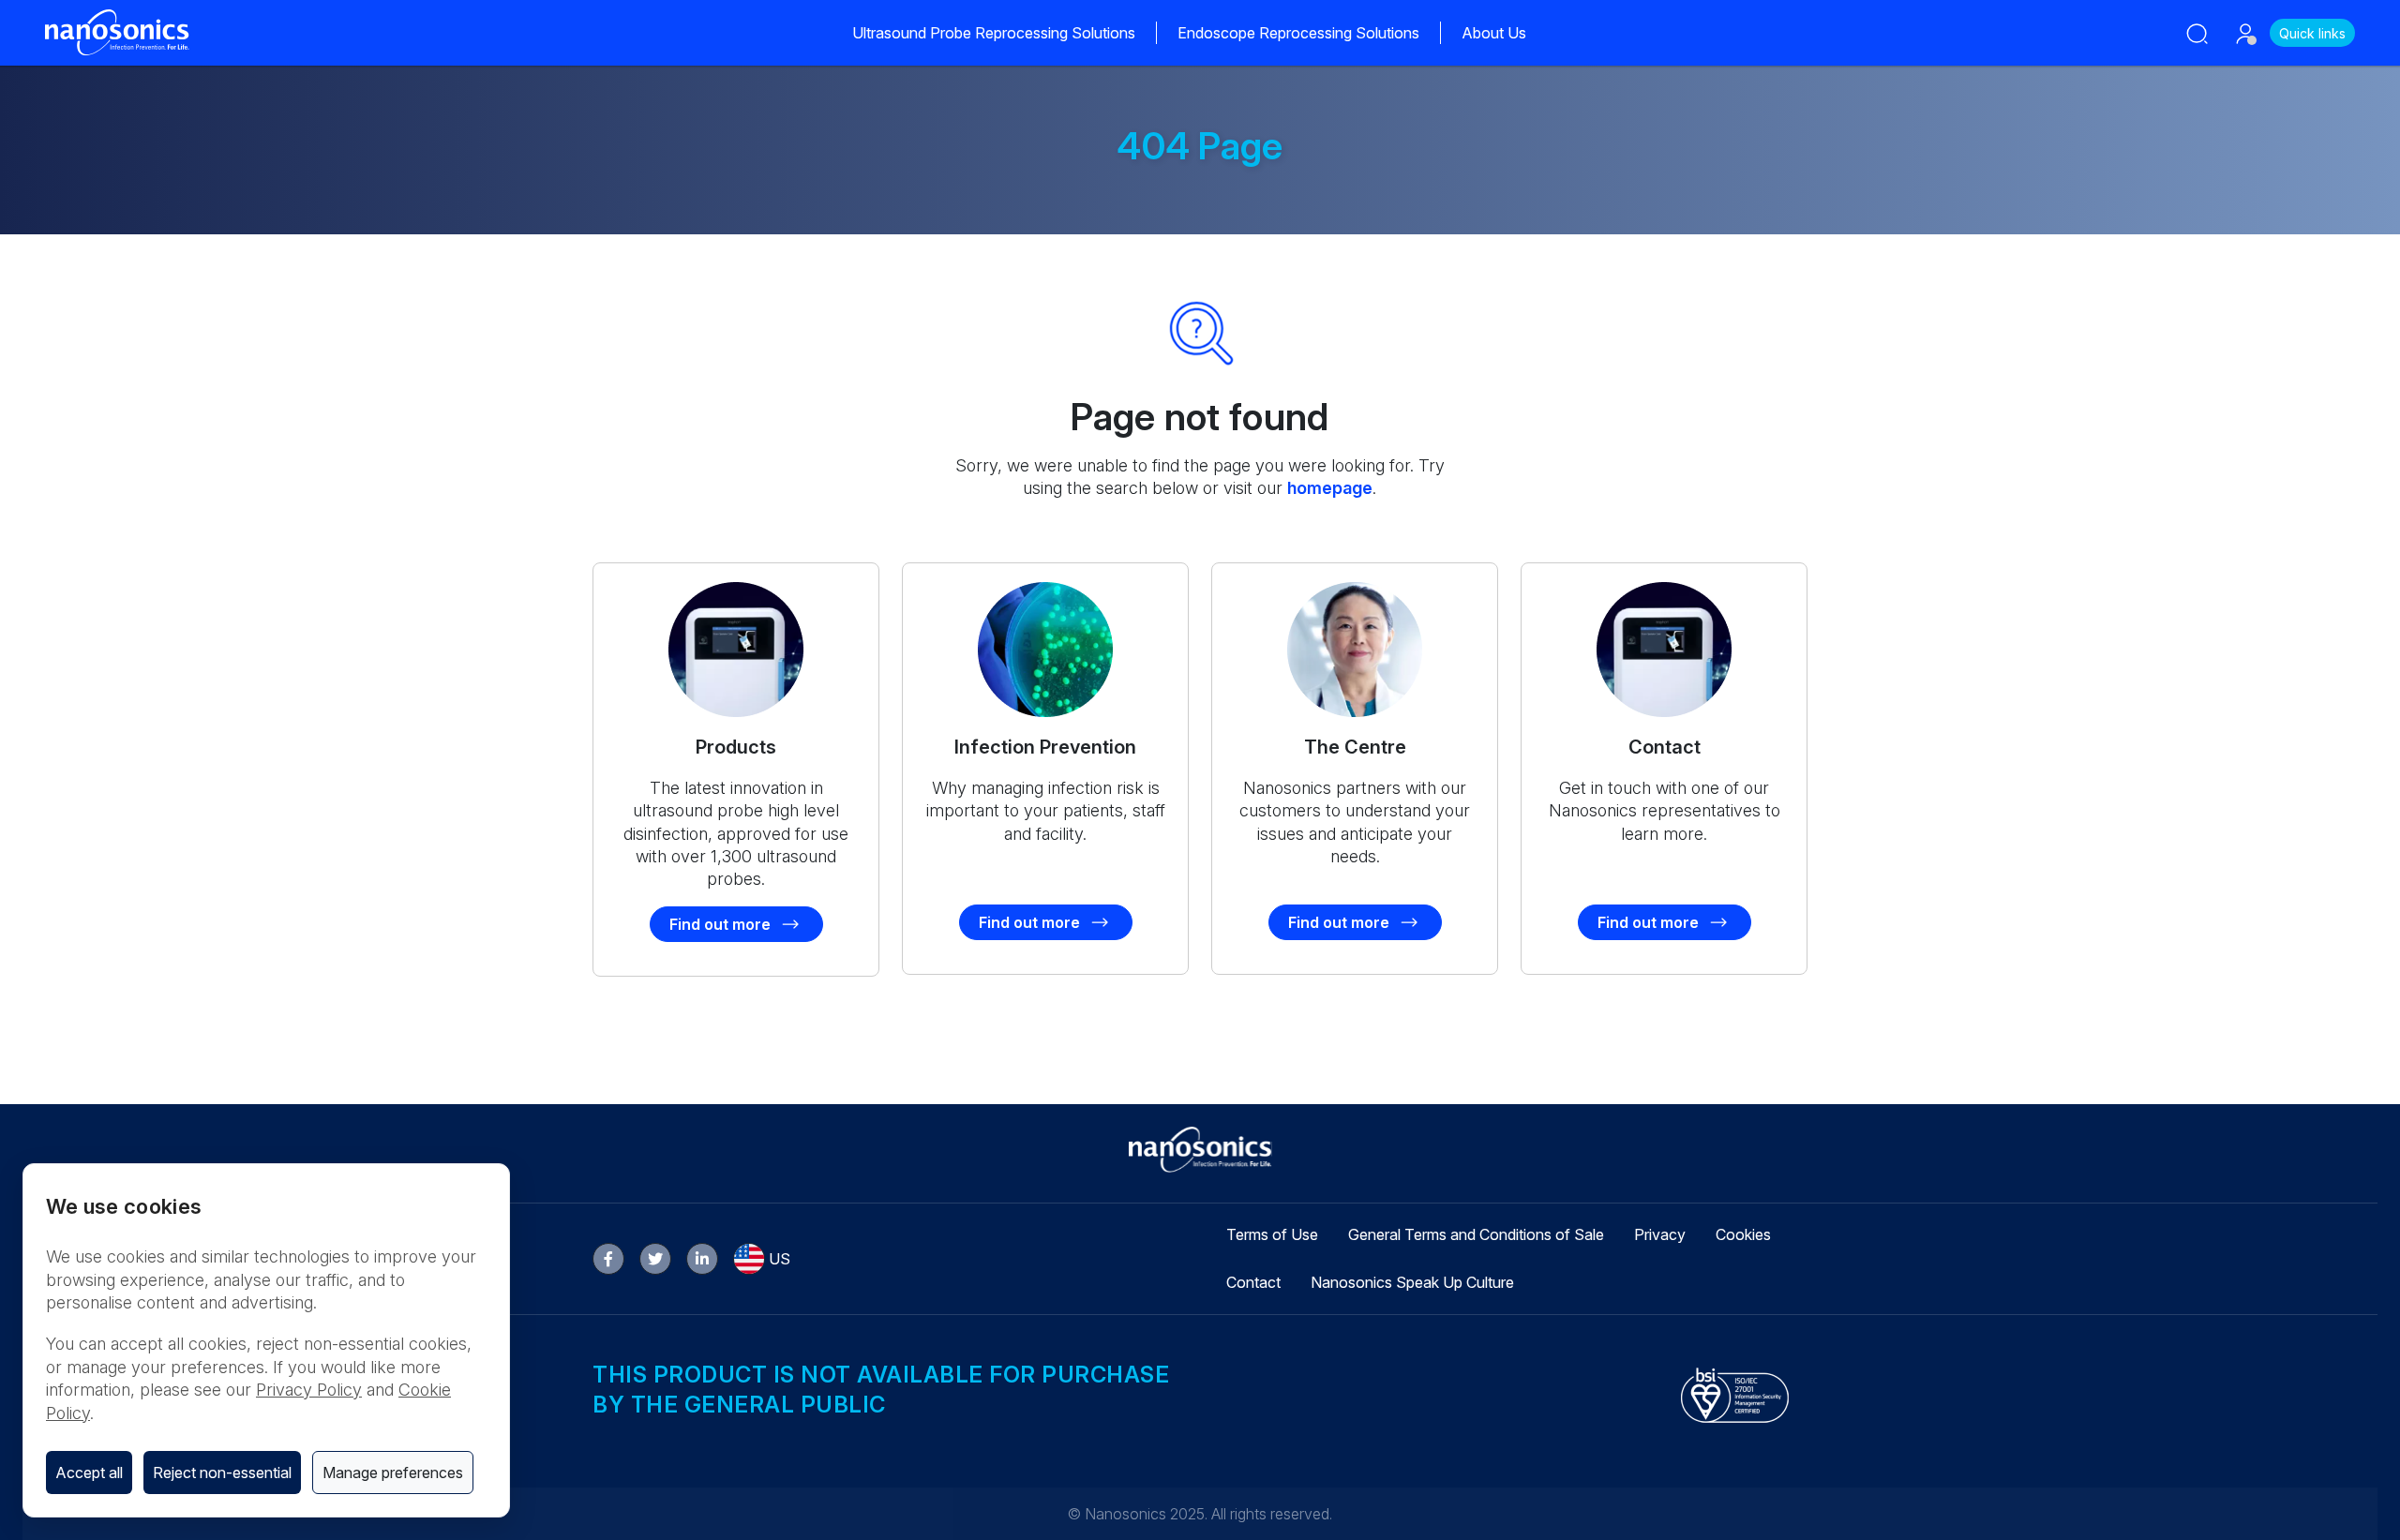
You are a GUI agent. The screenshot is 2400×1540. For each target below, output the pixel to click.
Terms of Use (1272, 1234)
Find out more (720, 924)
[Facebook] (608, 1259)
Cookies (1743, 1234)
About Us (1494, 33)
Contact (1253, 1282)
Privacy (1660, 1234)
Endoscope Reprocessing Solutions (1298, 33)
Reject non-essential (222, 1473)
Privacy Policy (309, 1390)
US (780, 1259)
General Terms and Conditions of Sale (1476, 1234)
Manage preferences (393, 1473)
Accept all (89, 1473)
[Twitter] (655, 1259)
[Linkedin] (702, 1259)
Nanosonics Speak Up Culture (1412, 1282)
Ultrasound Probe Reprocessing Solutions (994, 33)
